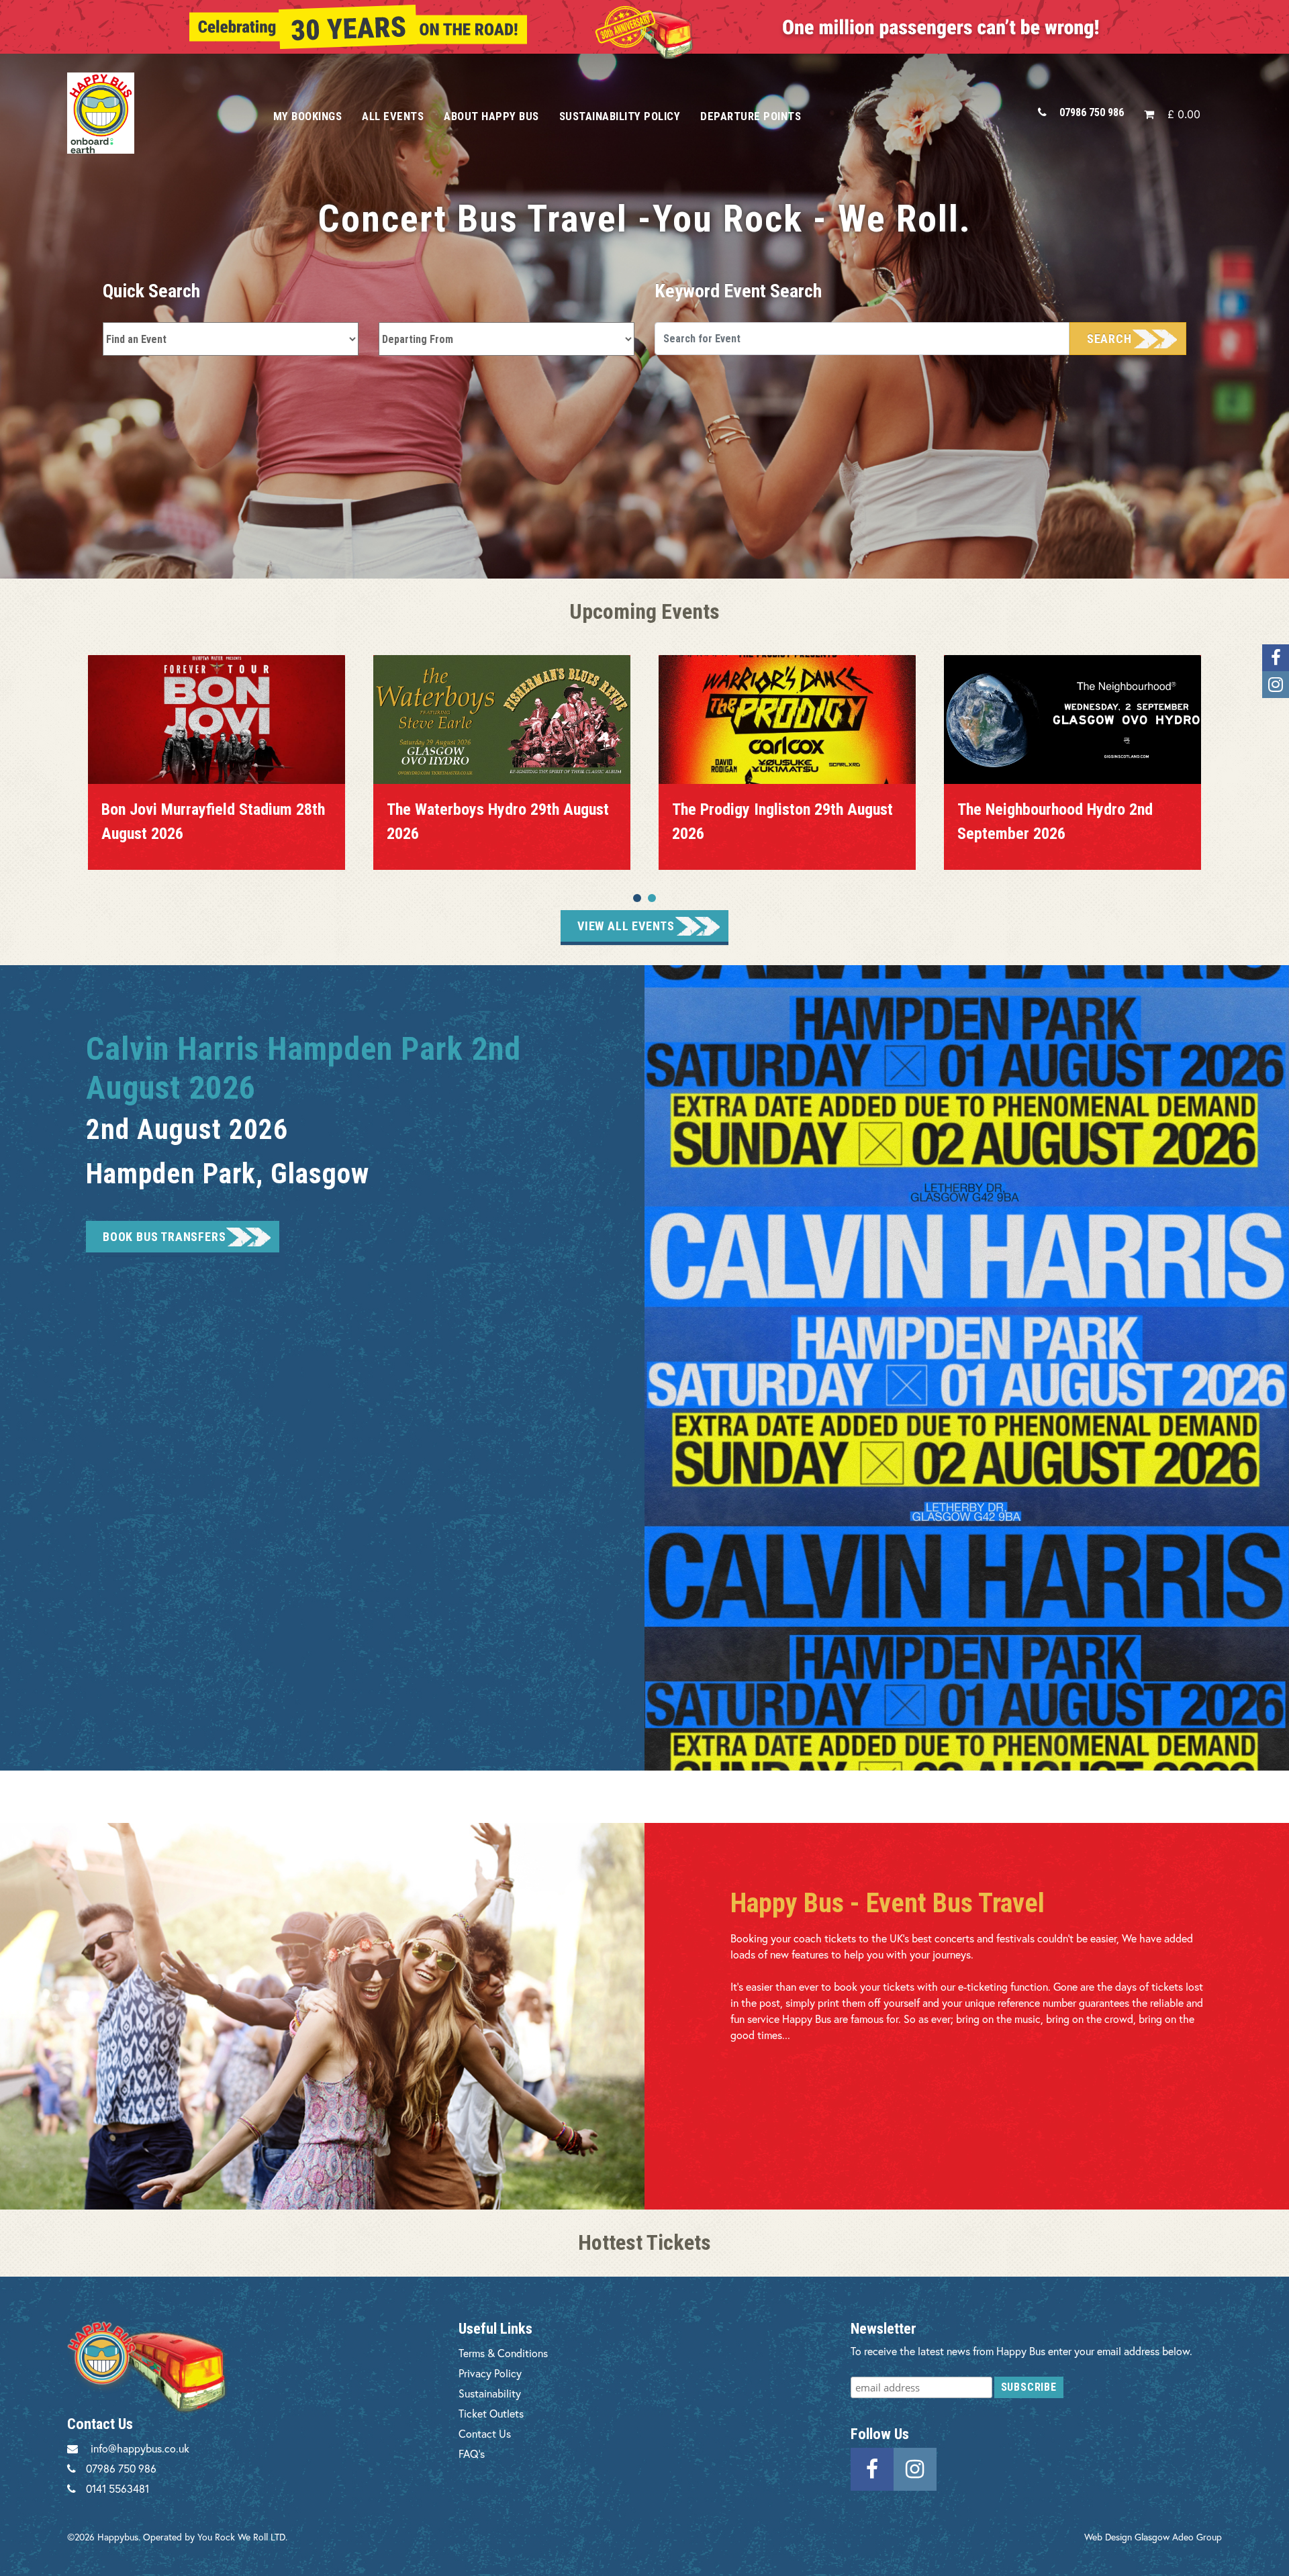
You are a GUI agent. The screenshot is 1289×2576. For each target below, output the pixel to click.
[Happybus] (155, 113)
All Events (393, 116)
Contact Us (485, 2433)
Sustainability (490, 2393)
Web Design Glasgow (1127, 2537)
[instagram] (915, 2468)
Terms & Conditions (503, 2353)
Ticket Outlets (491, 2413)
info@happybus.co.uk (140, 2448)
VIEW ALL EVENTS (626, 926)
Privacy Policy (490, 2373)
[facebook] (872, 2468)
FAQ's (472, 2454)
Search (1109, 339)
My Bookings (308, 116)
